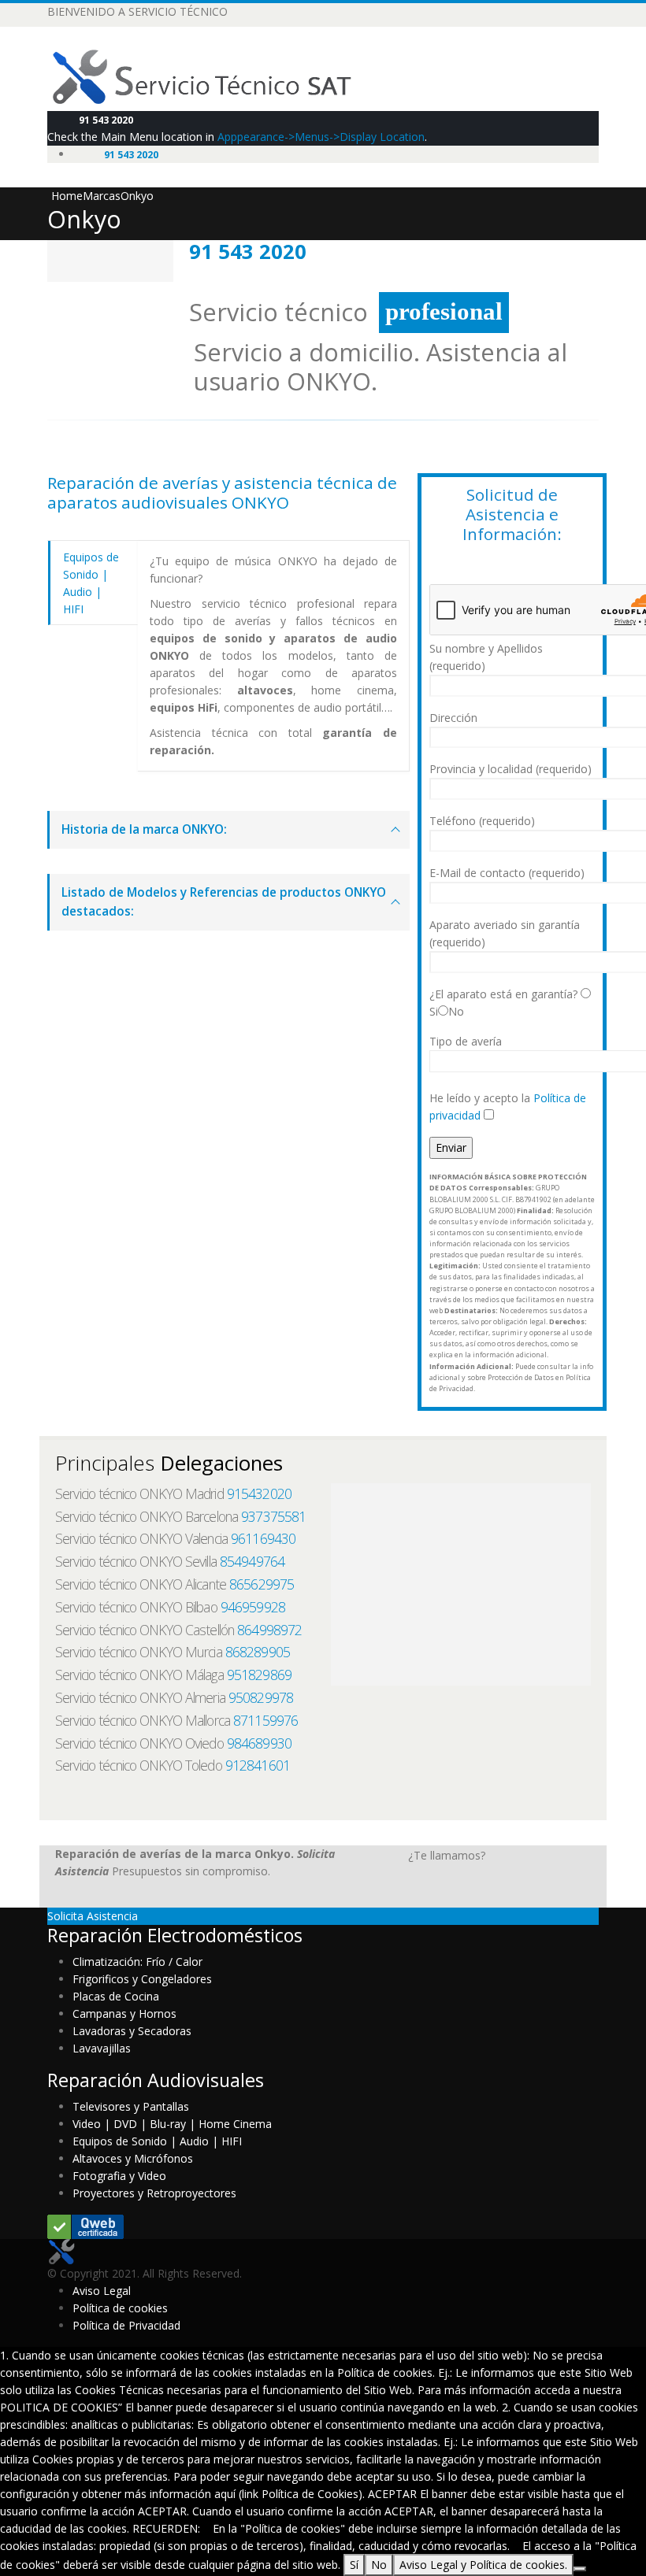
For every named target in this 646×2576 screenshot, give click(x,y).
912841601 (258, 1765)
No (379, 2565)
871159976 (265, 1720)
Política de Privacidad (126, 2325)
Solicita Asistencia (93, 1916)
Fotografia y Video (119, 2176)
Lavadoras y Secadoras (132, 2031)
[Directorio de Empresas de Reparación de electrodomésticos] (85, 2225)
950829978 (261, 1697)
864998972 (269, 1630)
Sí (354, 2565)
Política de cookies (120, 2308)
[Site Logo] (215, 76)
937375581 (273, 1516)
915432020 (259, 1493)
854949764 (252, 1561)
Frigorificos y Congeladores (142, 1979)
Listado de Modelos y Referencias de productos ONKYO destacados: (224, 902)
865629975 (262, 1584)
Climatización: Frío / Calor (137, 1962)
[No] (580, 2569)
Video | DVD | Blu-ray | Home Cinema (172, 2124)
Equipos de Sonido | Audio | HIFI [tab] (91, 583)
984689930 (259, 1743)
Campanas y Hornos (124, 2013)
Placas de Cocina (116, 1996)
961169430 (263, 1538)
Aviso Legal (102, 2291)
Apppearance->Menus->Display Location (321, 137)
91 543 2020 (106, 120)
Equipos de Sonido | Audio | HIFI (157, 2141)
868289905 (258, 1652)
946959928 (253, 1607)
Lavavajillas (102, 2048)
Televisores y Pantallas (131, 2106)
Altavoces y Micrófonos (133, 2158)
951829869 (259, 1675)
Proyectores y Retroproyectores (154, 2193)
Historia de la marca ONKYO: (144, 829)
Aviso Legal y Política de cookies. (483, 2565)
